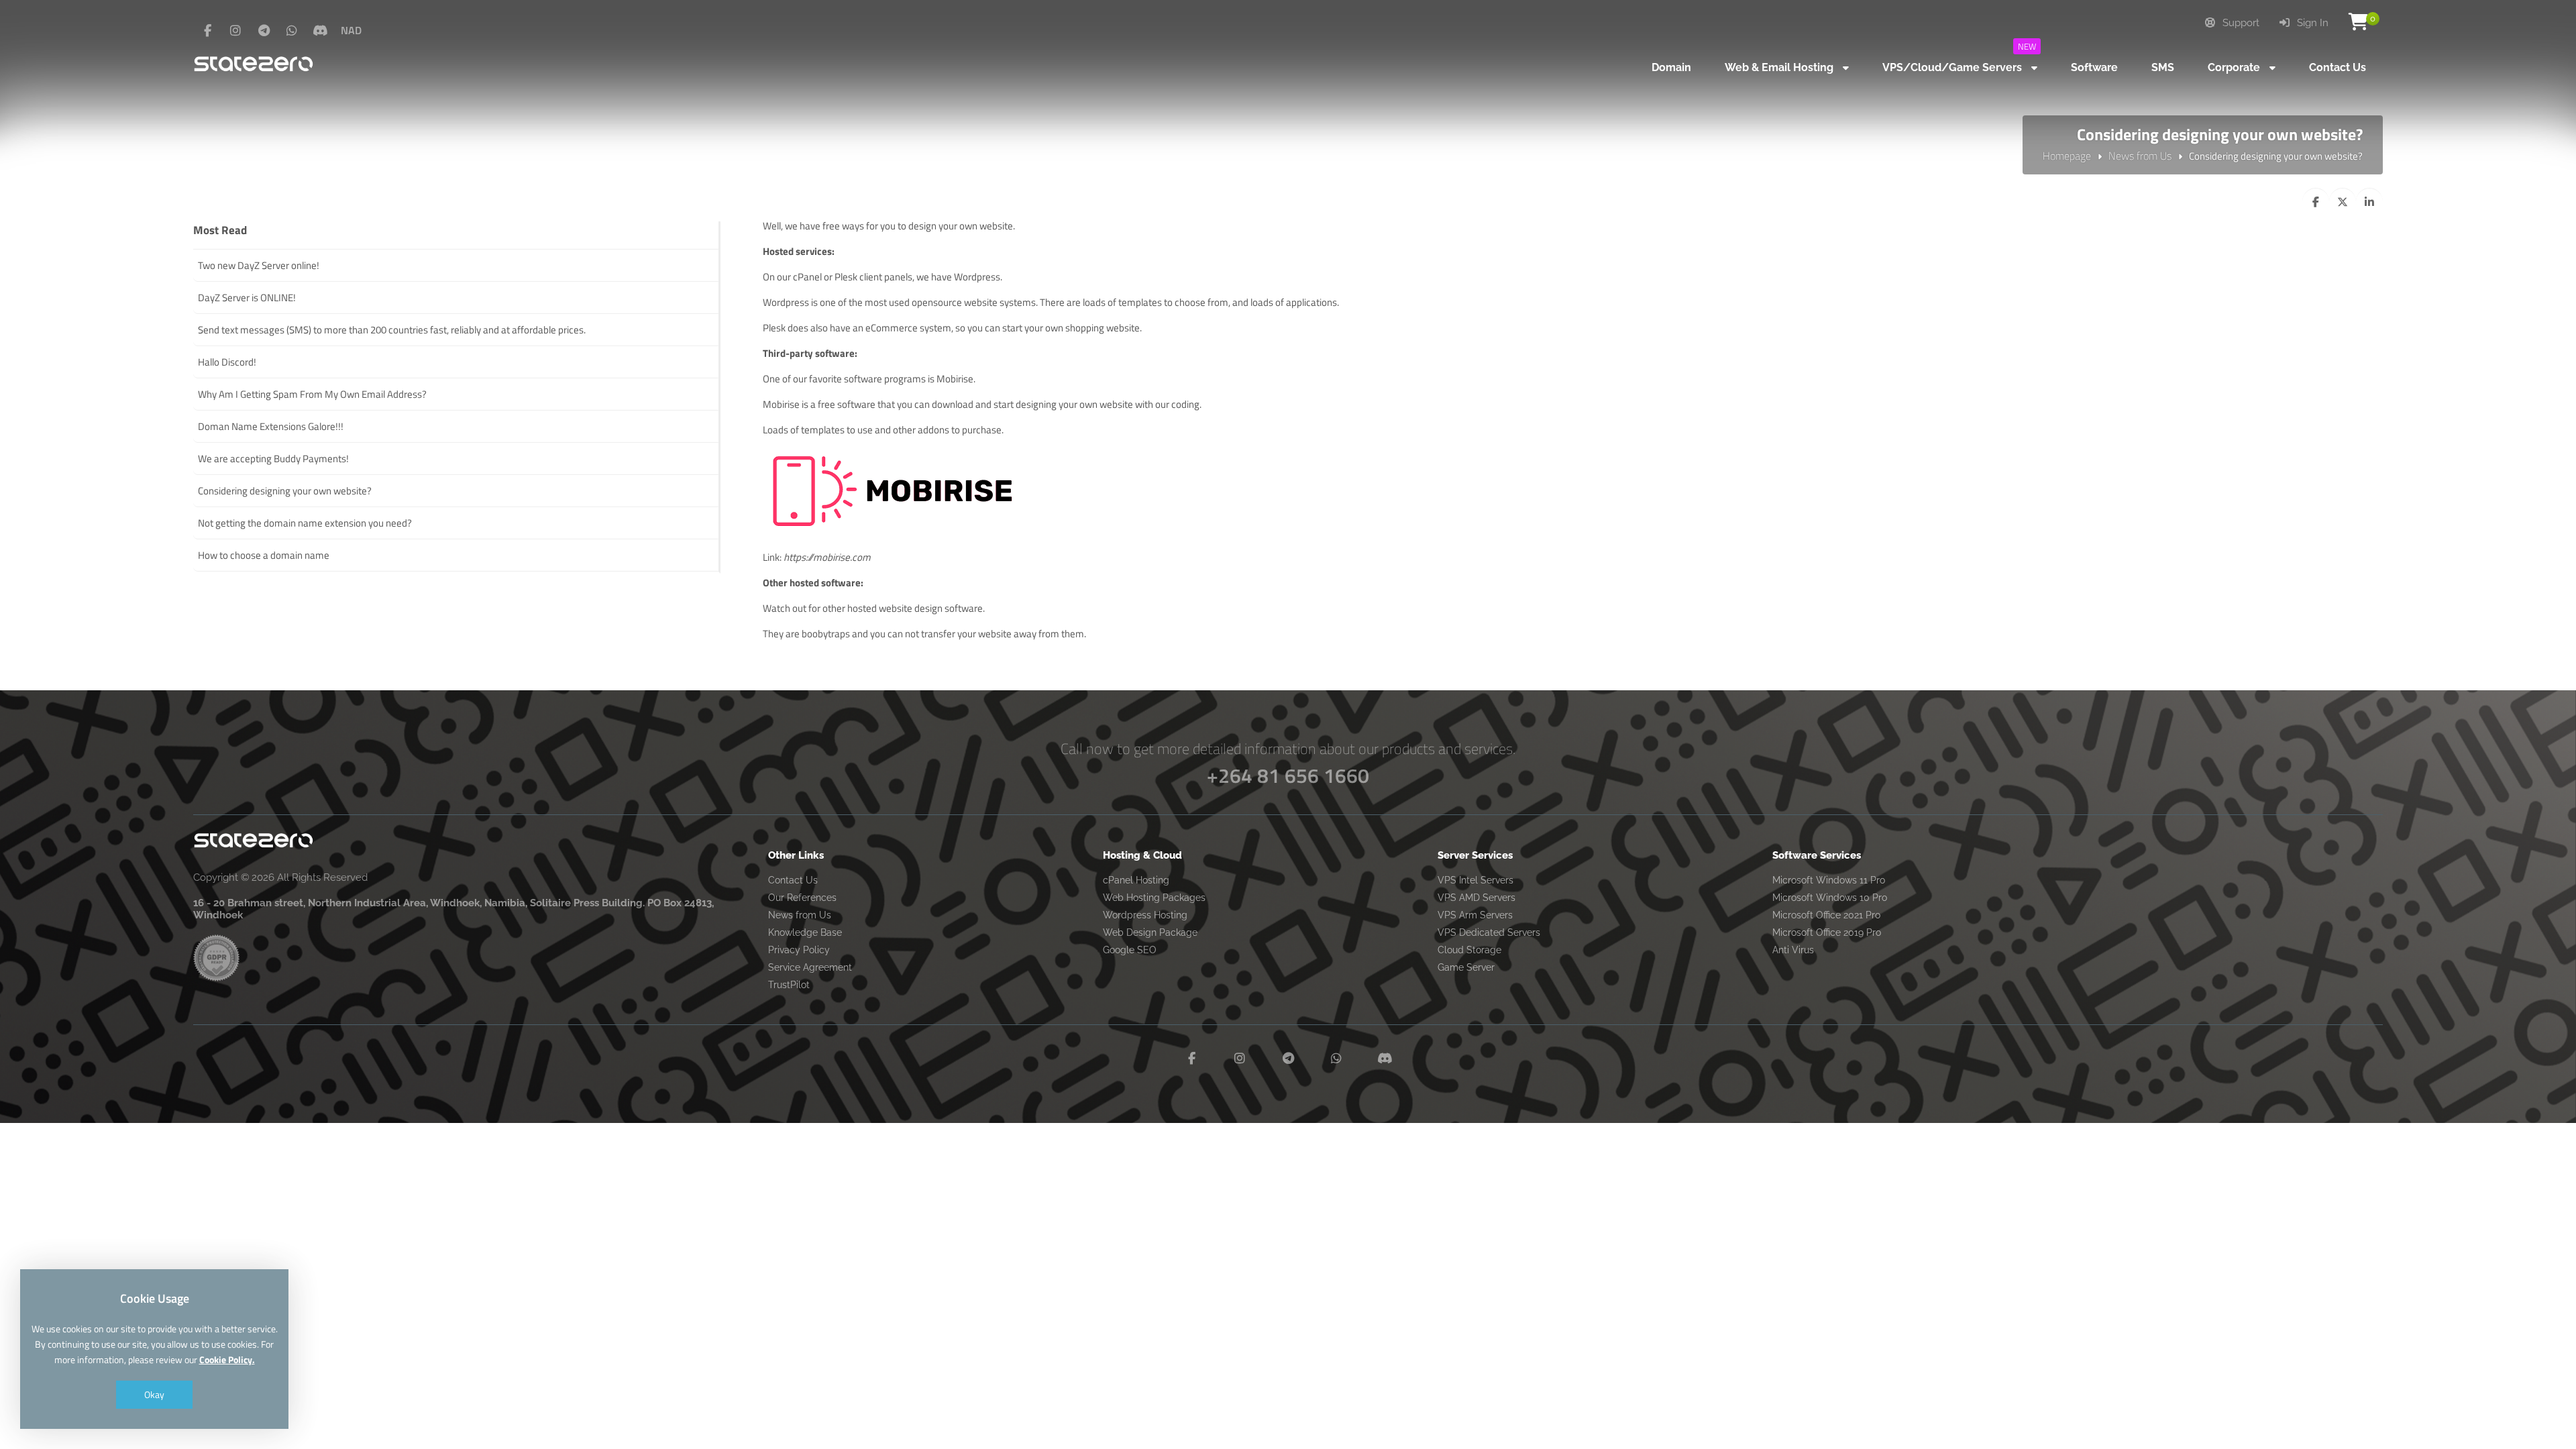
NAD (351, 30)
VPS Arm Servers (1475, 915)
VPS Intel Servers (1475, 880)
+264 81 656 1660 (1288, 775)
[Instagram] (235, 31)
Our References (802, 898)
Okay (154, 1394)
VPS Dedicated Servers (1489, 932)
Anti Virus (1793, 950)
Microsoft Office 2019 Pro (1827, 932)
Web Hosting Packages (1154, 898)
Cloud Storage (1469, 950)
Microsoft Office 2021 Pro (1826, 915)
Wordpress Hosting (1145, 915)
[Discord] (320, 31)
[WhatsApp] (292, 31)
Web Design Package (1150, 932)
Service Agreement (810, 967)
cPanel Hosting (1136, 880)
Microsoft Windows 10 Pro (1830, 898)
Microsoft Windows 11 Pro (1829, 880)
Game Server (1466, 967)
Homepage (2067, 156)
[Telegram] (264, 31)
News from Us (2140, 156)
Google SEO (1130, 950)
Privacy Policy (799, 950)
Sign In (2311, 23)
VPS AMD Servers (1477, 898)
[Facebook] (207, 31)
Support (2240, 23)
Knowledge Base (805, 932)
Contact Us (793, 880)
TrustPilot (789, 985)
